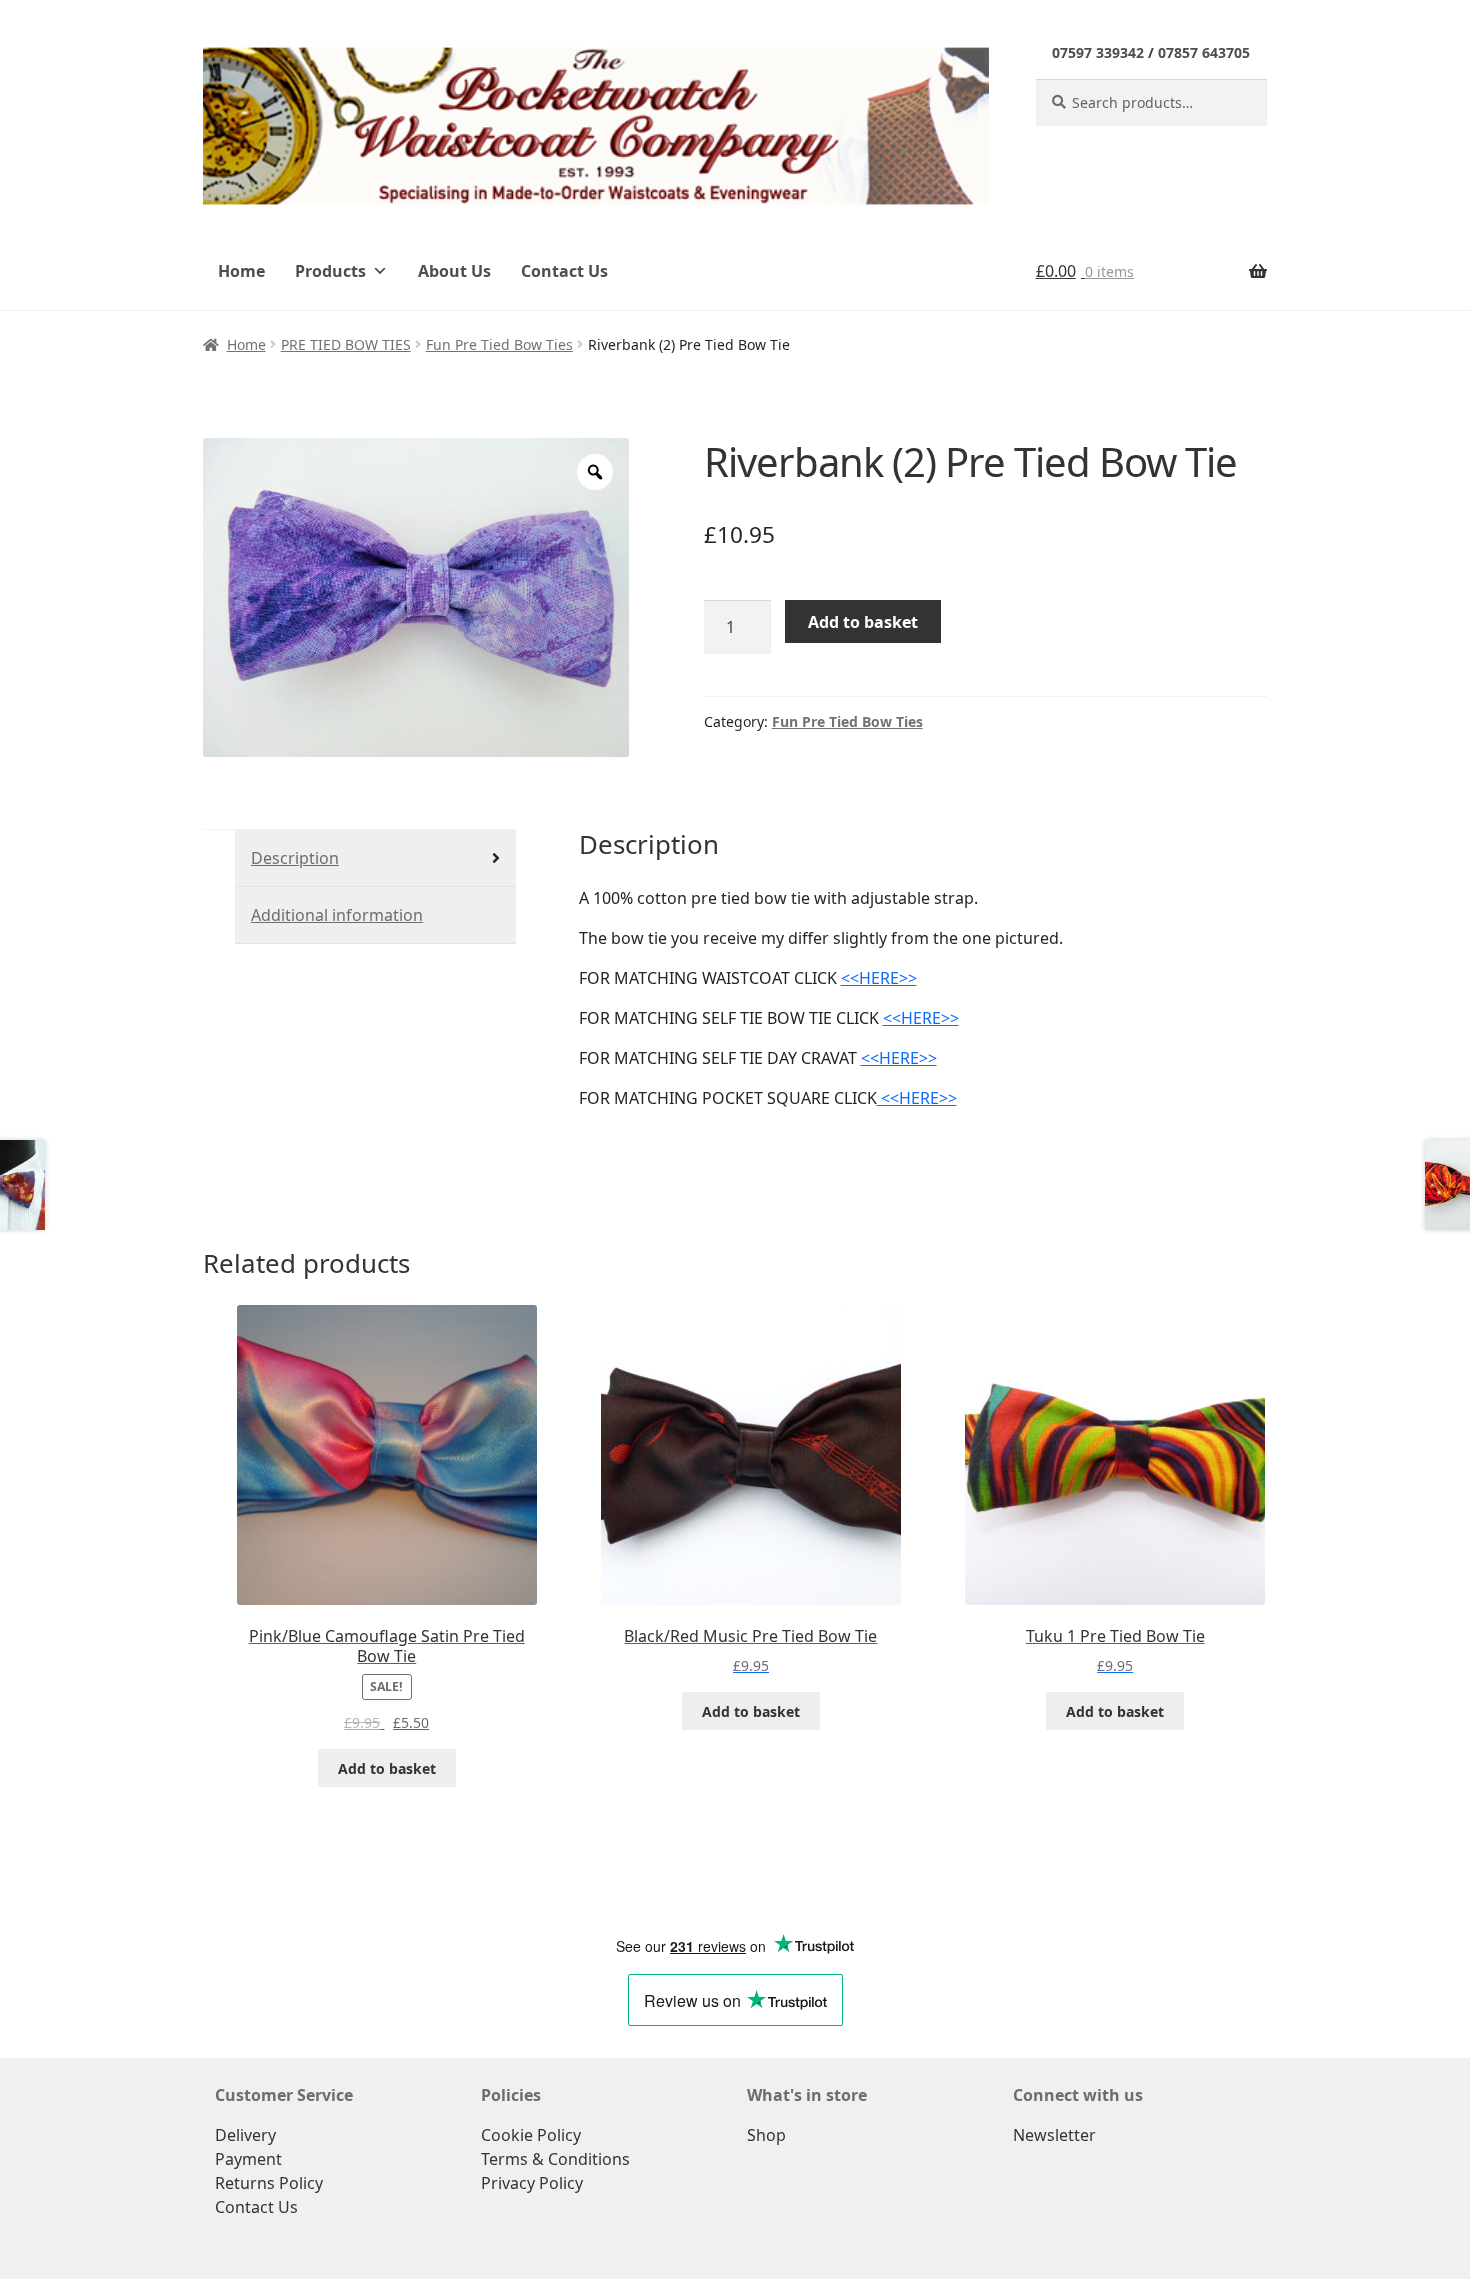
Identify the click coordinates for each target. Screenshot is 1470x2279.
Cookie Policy (531, 2135)
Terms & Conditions (555, 2159)
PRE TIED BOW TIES (346, 344)
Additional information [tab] (337, 915)
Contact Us (564, 271)
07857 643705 (1204, 52)
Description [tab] (295, 858)
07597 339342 (1098, 52)
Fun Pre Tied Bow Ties (499, 344)
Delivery (245, 2135)
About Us (454, 271)
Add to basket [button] (387, 1768)
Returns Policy (269, 2183)
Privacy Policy (532, 2183)
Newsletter (1054, 2135)
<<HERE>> (879, 978)
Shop (766, 2135)
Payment (248, 2159)
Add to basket (863, 622)
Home (241, 271)
